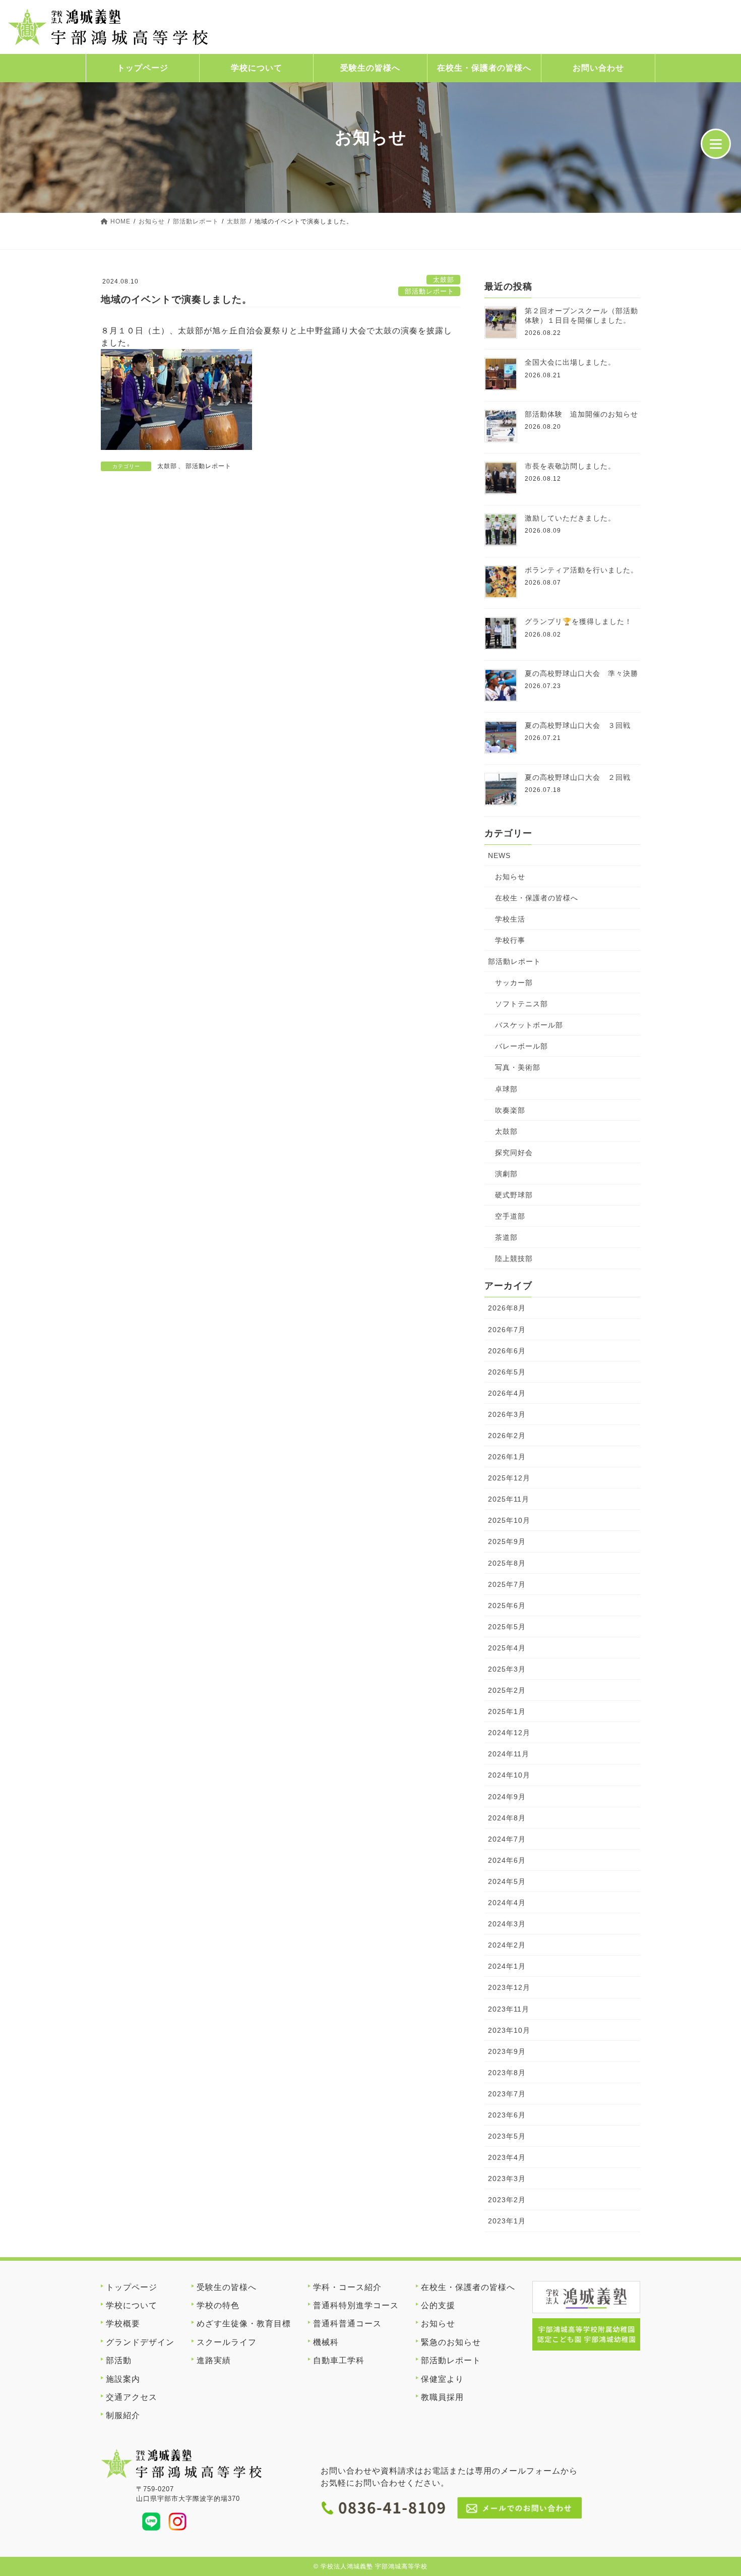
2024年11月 (509, 1754)
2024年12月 (509, 1733)
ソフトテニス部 (521, 1004)
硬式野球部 (514, 1195)
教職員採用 (442, 2397)
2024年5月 (507, 1881)
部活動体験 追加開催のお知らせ (581, 414)
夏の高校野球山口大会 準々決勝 (581, 673)
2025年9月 (507, 1541)
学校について (257, 68)
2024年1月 (507, 1966)
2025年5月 (507, 1627)
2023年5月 (507, 2136)
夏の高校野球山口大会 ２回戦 (578, 777)
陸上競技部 (514, 1258)
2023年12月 (509, 1987)
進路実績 (214, 2360)
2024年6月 (507, 1860)
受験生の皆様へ (370, 68)
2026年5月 (507, 1372)
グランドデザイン (140, 2342)
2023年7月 (507, 2094)
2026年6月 (507, 1351)
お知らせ (510, 877)
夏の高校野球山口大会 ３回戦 (578, 725)
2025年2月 (507, 1690)
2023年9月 (507, 2051)
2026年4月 (507, 1393)
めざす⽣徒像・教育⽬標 (244, 2324)
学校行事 (510, 940)
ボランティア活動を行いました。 (581, 570)
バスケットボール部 (529, 1025)
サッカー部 (514, 983)
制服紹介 (123, 2415)
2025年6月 (507, 1606)
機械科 (326, 2342)
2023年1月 (507, 2221)
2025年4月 (507, 1648)
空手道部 (510, 1216)
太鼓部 (444, 280)
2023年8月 (507, 2073)
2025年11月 (509, 1499)
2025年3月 (507, 1669)
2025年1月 (507, 1711)
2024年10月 (509, 1775)
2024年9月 (507, 1797)
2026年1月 (507, 1457)
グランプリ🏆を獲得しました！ (578, 621)
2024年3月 (507, 1924)
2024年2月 (507, 1945)
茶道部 (506, 1237)
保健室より (442, 2379)
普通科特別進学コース (356, 2305)
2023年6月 (507, 2115)
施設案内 (123, 2379)
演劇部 (506, 1174)
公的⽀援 (438, 2305)
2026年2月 (507, 1436)
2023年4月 (507, 2157)
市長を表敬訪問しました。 (570, 466)
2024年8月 (507, 1818)
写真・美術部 (518, 1067)
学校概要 (123, 2324)
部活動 (119, 2360)
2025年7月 (507, 1584)
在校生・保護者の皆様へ (537, 898)
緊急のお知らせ (451, 2342)
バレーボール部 (521, 1046)
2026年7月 (507, 1330)
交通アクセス (132, 2397)
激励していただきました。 (570, 518)
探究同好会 (514, 1153)
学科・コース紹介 (347, 2287)
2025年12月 (509, 1478)
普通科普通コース (347, 2324)
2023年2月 (507, 2200)
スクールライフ (227, 2342)
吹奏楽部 (510, 1110)
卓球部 (506, 1089)
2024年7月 (507, 1839)
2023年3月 (507, 2179)
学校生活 (510, 919)
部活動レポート (429, 291)
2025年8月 (507, 1563)
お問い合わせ (598, 68)
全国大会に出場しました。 (570, 362)
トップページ (143, 68)
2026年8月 (507, 1308)
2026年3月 (507, 1414)
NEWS (499, 855)
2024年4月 (507, 1903)
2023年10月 (509, 2030)
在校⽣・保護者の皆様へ (484, 68)
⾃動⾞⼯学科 (339, 2360)
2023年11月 (509, 2009)
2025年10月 (509, 1520)
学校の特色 (218, 2305)
